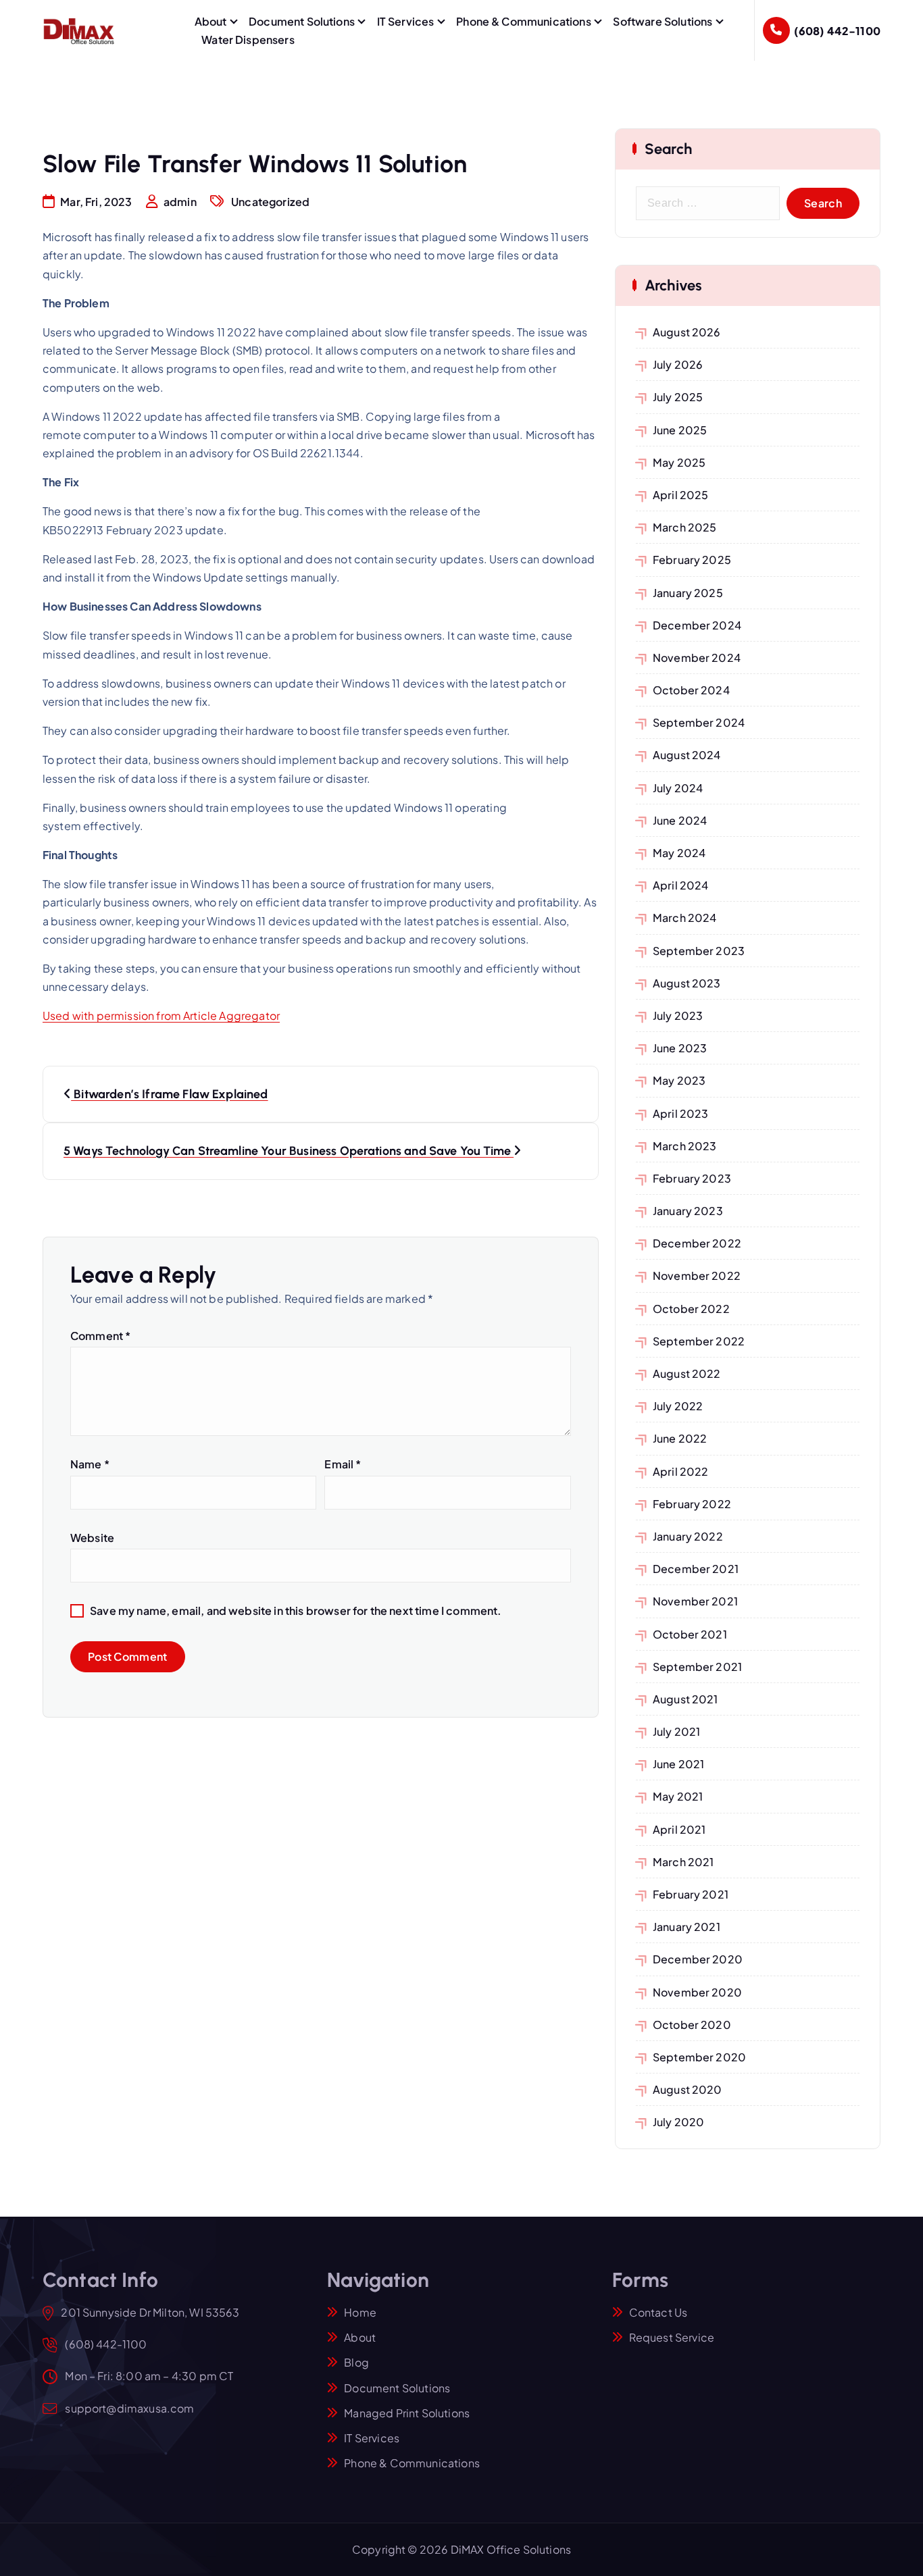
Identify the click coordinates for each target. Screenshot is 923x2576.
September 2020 (699, 2057)
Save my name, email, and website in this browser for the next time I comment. (296, 1611)
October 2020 (692, 2025)
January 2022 (688, 1536)
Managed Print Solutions (407, 2413)
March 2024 (685, 918)
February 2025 (692, 560)
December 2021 (696, 1569)
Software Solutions (663, 21)
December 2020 (698, 1959)
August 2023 (687, 983)
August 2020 (688, 2089)
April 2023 (681, 1113)
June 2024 (680, 820)
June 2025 (680, 430)
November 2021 (695, 1601)
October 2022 (691, 1309)
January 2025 (688, 593)
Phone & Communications (524, 21)
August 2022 (687, 1373)
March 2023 (685, 1146)
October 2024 (691, 690)
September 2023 (699, 951)
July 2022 (678, 1406)
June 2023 (680, 1048)
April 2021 (679, 1829)
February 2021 (691, 1894)
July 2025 (678, 397)
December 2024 (697, 625)
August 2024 (687, 755)
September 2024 (699, 722)
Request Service (672, 2337)
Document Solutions (302, 21)
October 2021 (690, 1634)
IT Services (406, 21)
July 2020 (678, 2122)
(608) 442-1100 (837, 31)
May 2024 (679, 853)
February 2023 (692, 1178)
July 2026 (678, 364)
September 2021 (697, 1667)
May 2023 (679, 1080)
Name (90, 1464)
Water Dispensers (248, 40)
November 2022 (697, 1276)
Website (92, 1538)
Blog (356, 2362)
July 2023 (678, 1015)
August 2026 (687, 332)
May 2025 (679, 462)
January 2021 (687, 1927)
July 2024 (678, 788)
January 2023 (688, 1211)
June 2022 (680, 1438)
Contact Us (658, 2312)
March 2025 (685, 527)
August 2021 (685, 1699)
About (211, 21)
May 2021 (678, 1796)
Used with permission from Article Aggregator (161, 1015)
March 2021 (683, 1862)
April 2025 (681, 495)
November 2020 (697, 1992)
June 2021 (678, 1764)
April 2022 (681, 1471)
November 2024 (697, 658)
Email (343, 1464)
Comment (100, 1336)
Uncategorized (270, 202)
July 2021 (676, 1731)
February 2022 (692, 1504)
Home (360, 2312)
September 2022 (699, 1341)
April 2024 (681, 885)
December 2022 (697, 1243)
